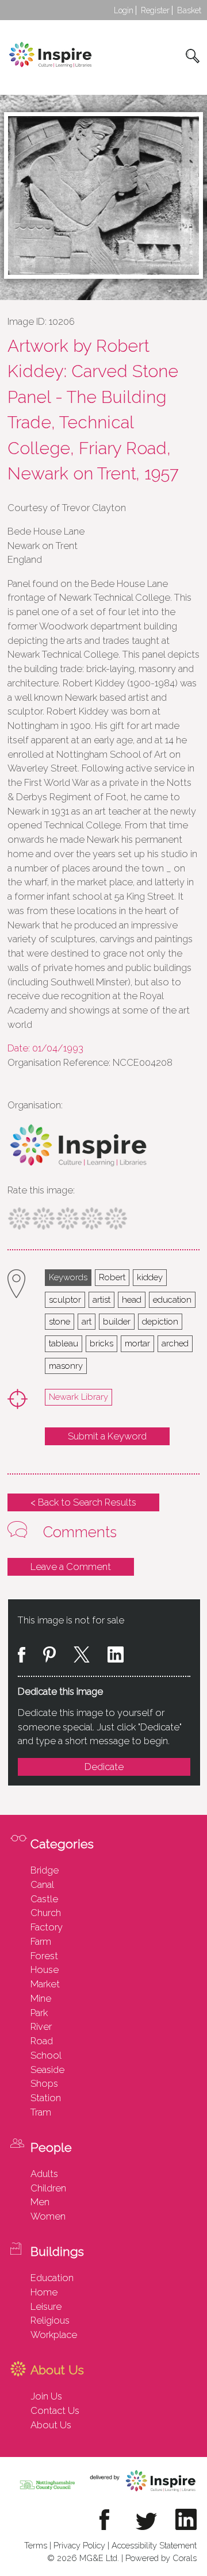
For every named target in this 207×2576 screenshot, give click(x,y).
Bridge (45, 1870)
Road (42, 2041)
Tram (41, 2112)
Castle (44, 1899)
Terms (36, 2545)
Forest (44, 1956)
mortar (137, 1343)
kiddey (150, 1277)
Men (40, 2202)
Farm (41, 1941)
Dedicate (104, 1767)
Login (124, 10)
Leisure (46, 2306)
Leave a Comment (71, 1567)
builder (117, 1321)
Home (44, 2292)
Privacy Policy (79, 2545)
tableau (64, 1343)
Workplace (54, 2335)
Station (46, 2098)
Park (39, 2013)
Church (46, 1913)
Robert (112, 1277)
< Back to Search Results (83, 1502)
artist (101, 1299)
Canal (42, 1884)
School (46, 2055)
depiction (160, 1321)
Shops (44, 2083)
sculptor (65, 1299)
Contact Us (55, 2410)
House (45, 1970)
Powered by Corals (161, 2558)
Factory (47, 1927)
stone (60, 1321)
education (172, 1299)
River (41, 2026)
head (132, 1299)
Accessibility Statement (154, 2545)
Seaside (47, 2070)
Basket (189, 10)
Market (45, 1984)
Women (48, 2216)
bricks (101, 1343)
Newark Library (78, 1397)
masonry (66, 1366)
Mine (41, 1998)
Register (155, 10)
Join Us (46, 2396)
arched (175, 1343)
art (87, 1321)
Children (48, 2188)
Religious (50, 2320)
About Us (51, 2425)
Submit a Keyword (107, 1436)
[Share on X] (82, 1656)
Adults (44, 2174)
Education (52, 2278)
